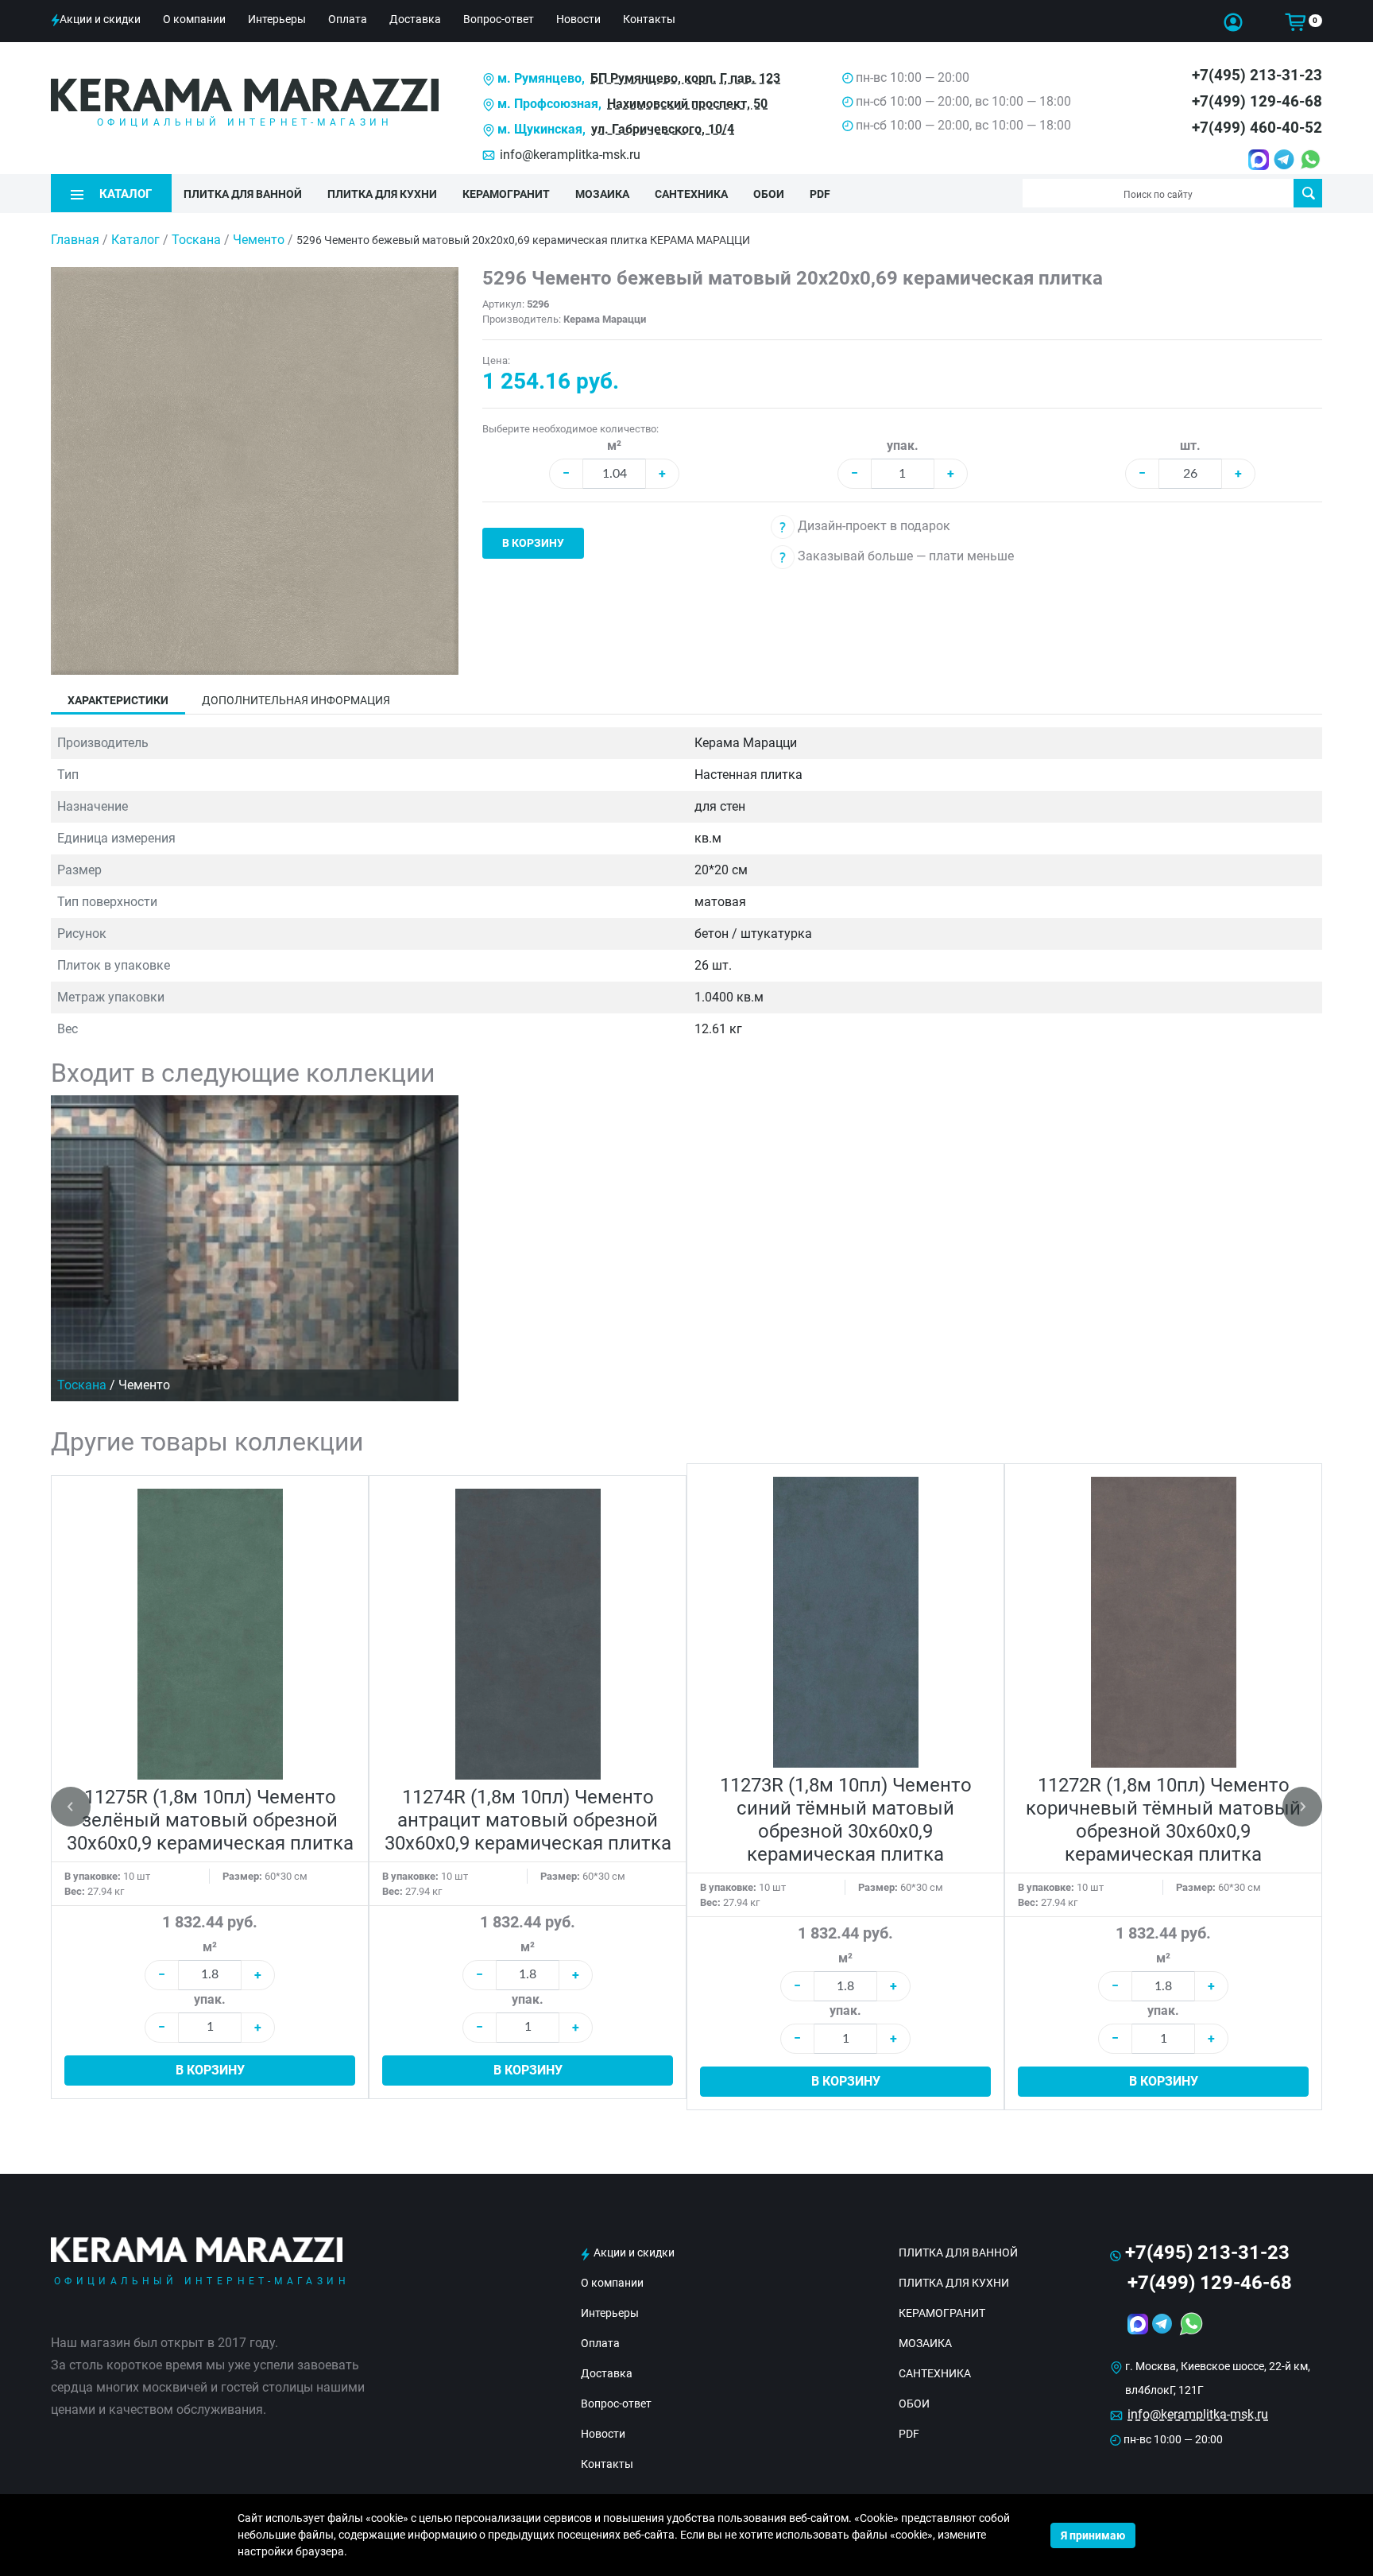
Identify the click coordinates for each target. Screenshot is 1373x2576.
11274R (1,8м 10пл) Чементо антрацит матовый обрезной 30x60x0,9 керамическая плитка (528, 1820)
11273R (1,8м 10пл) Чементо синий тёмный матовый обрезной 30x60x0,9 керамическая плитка (846, 1820)
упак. (903, 445)
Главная (75, 240)
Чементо (260, 240)
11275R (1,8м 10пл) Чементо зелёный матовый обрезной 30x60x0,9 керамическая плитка (210, 1820)
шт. (1190, 445)
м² (614, 445)
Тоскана (198, 240)
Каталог (135, 240)
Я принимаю (1093, 2535)
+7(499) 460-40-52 (1257, 128)
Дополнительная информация (296, 700)
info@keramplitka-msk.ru (570, 155)
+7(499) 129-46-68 (1257, 101)
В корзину (533, 543)
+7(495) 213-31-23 (1257, 75)
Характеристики (118, 700)
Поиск (1308, 193)
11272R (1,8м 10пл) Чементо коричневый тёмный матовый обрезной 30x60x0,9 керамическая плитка (1163, 1820)
